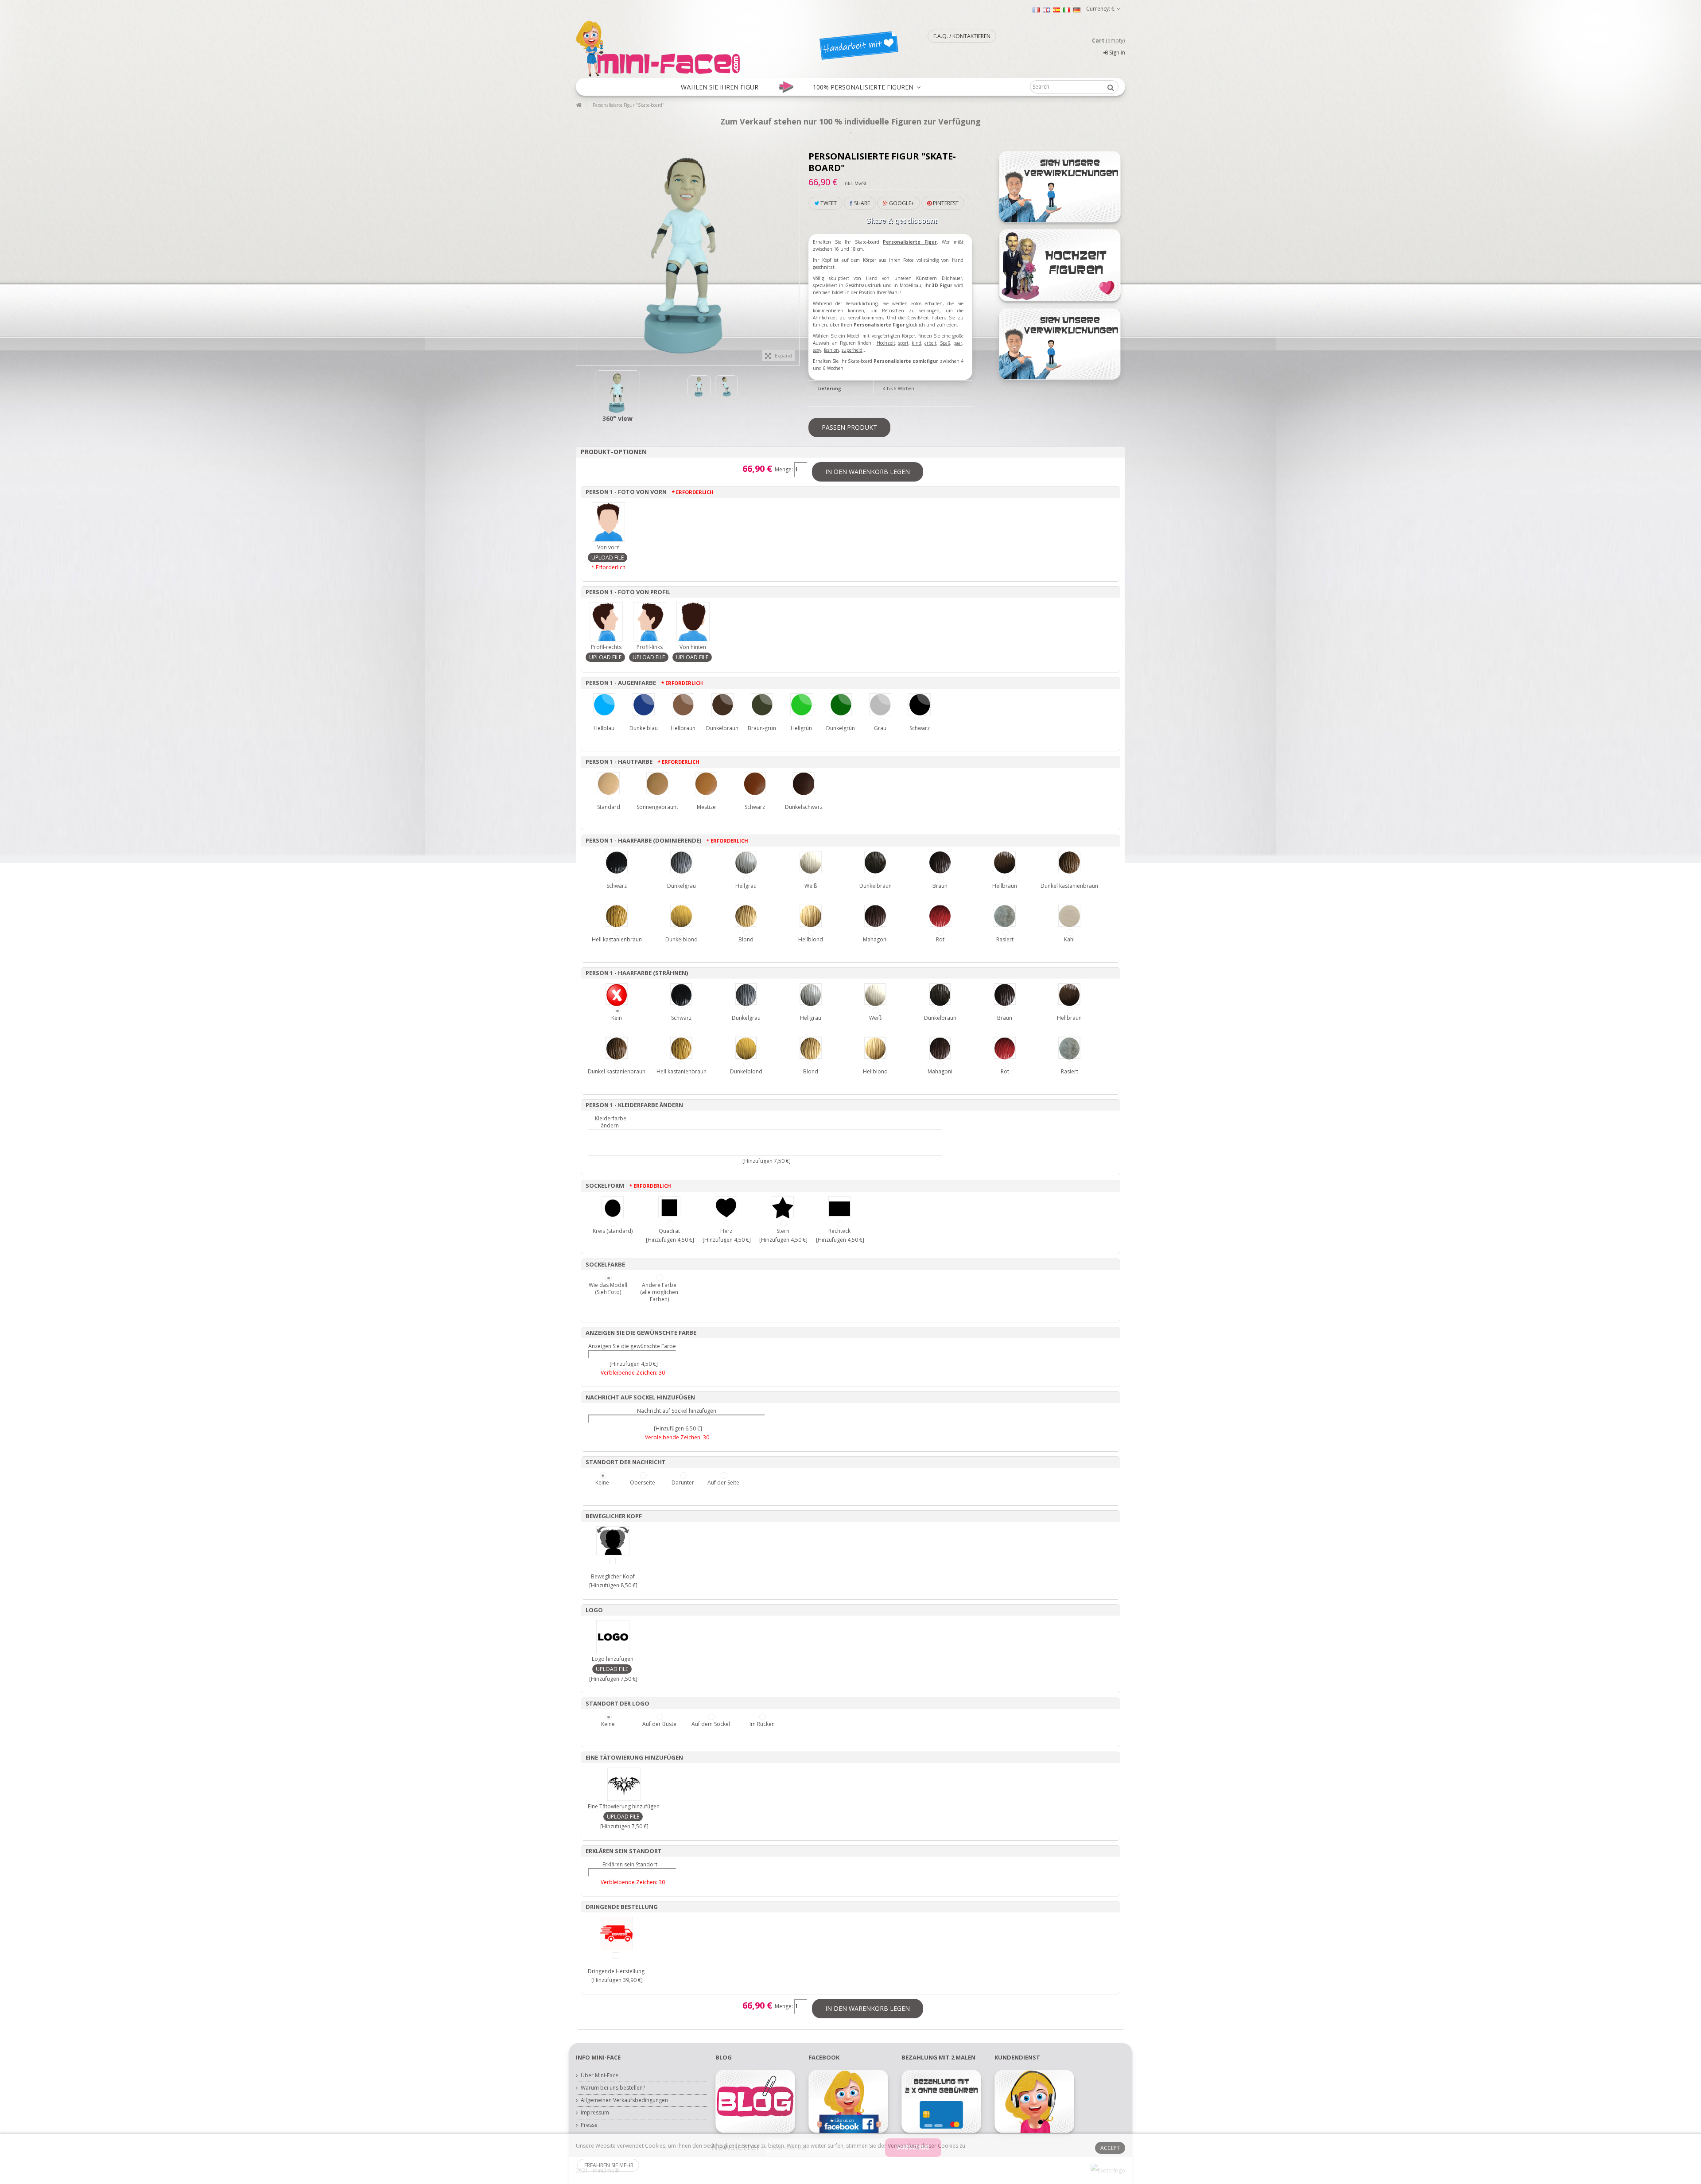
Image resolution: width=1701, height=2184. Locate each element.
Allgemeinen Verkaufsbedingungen (624, 2100)
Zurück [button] (581, 250)
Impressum (595, 2113)
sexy (817, 350)
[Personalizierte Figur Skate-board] (617, 393)
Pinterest (945, 203)
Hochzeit (886, 343)
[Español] (1056, 10)
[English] (1046, 10)
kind (917, 343)
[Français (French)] (1036, 10)
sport (903, 343)
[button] (720, 87)
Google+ (901, 203)
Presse (589, 2125)
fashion (831, 350)
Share (861, 203)
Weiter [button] (795, 250)
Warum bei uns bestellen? (613, 2088)
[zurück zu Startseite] (579, 105)
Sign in (1117, 52)
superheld (852, 350)
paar (958, 343)
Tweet (828, 203)
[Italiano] (1067, 10)
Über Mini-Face (600, 2075)
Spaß (945, 343)
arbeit (930, 343)
